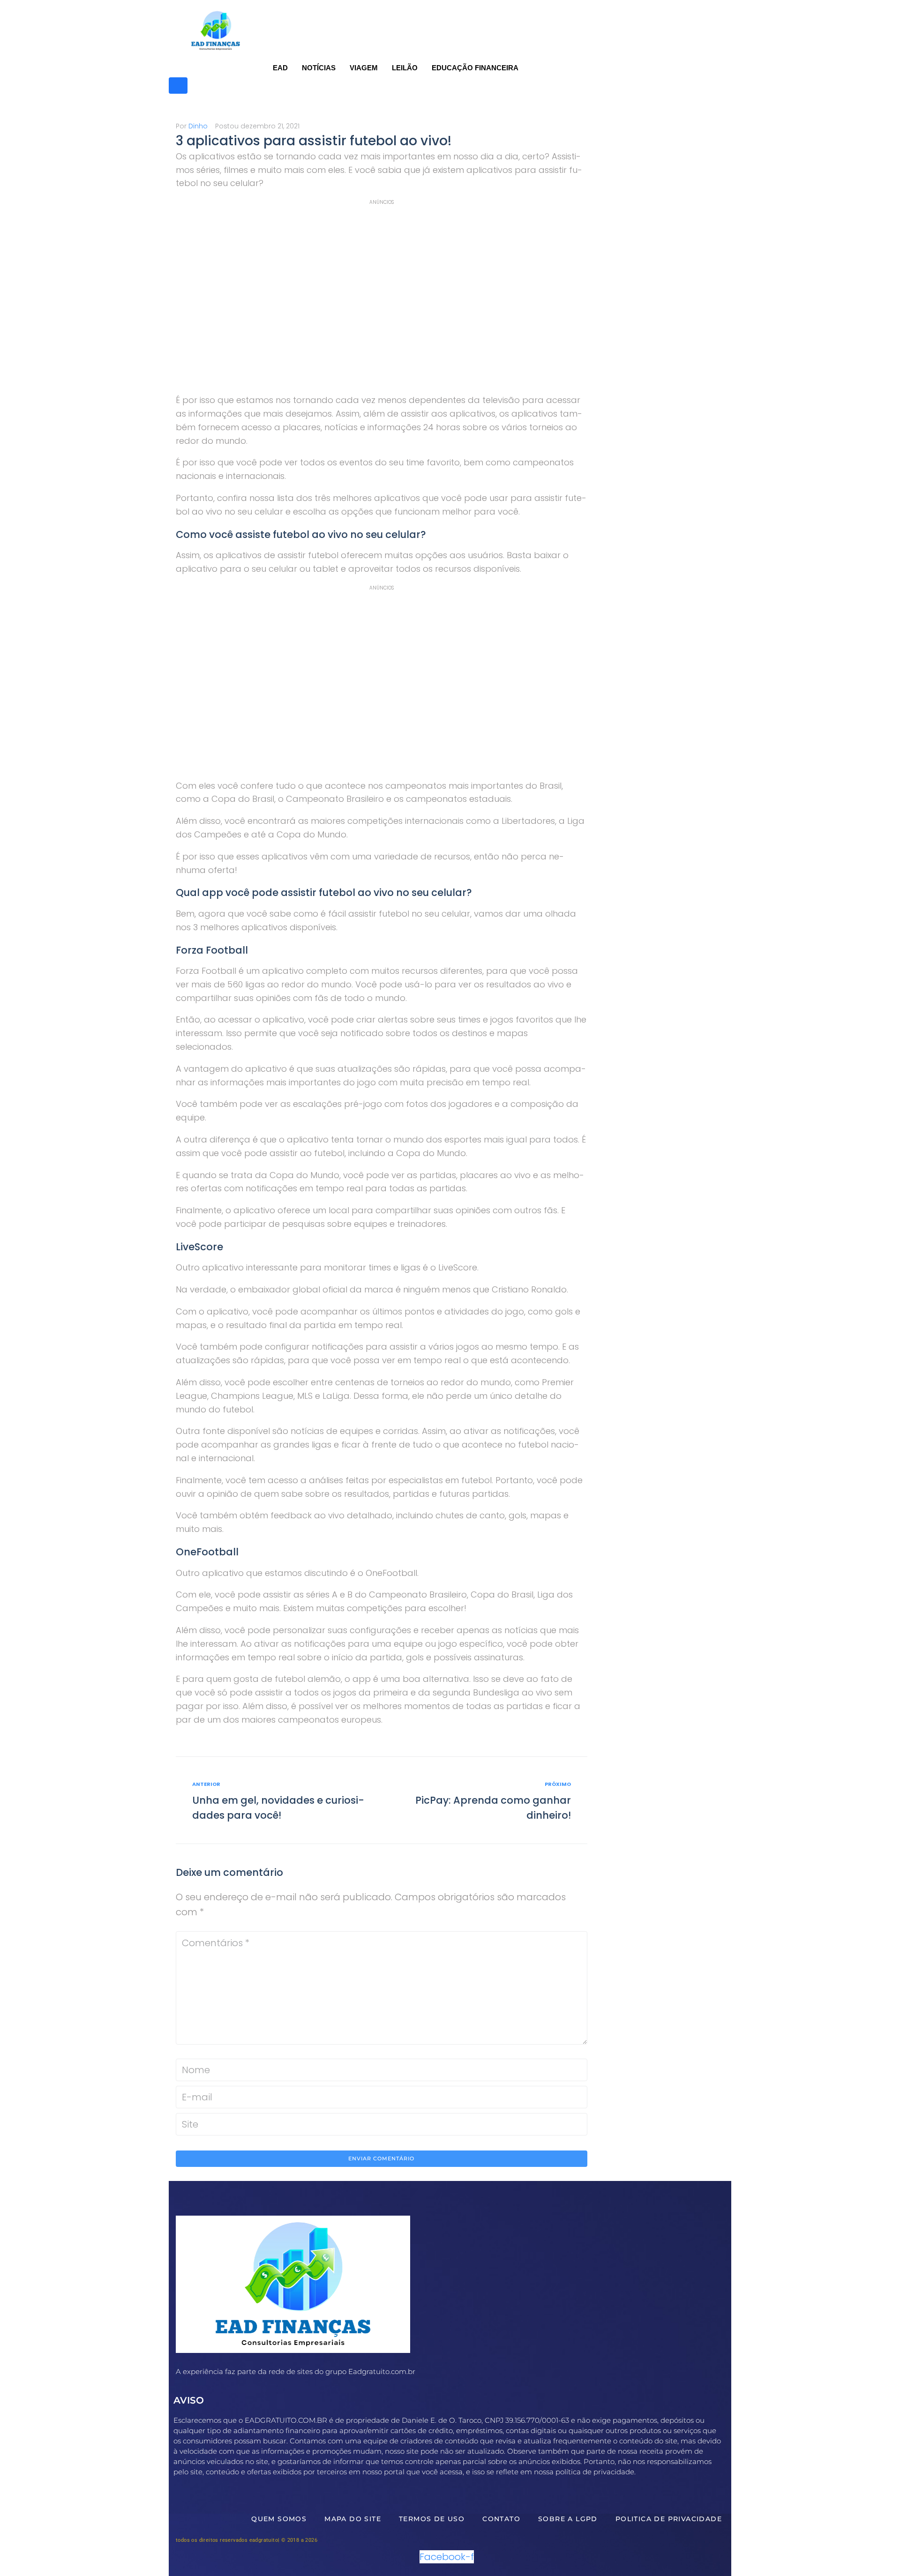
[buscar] (178, 86)
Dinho (198, 126)
